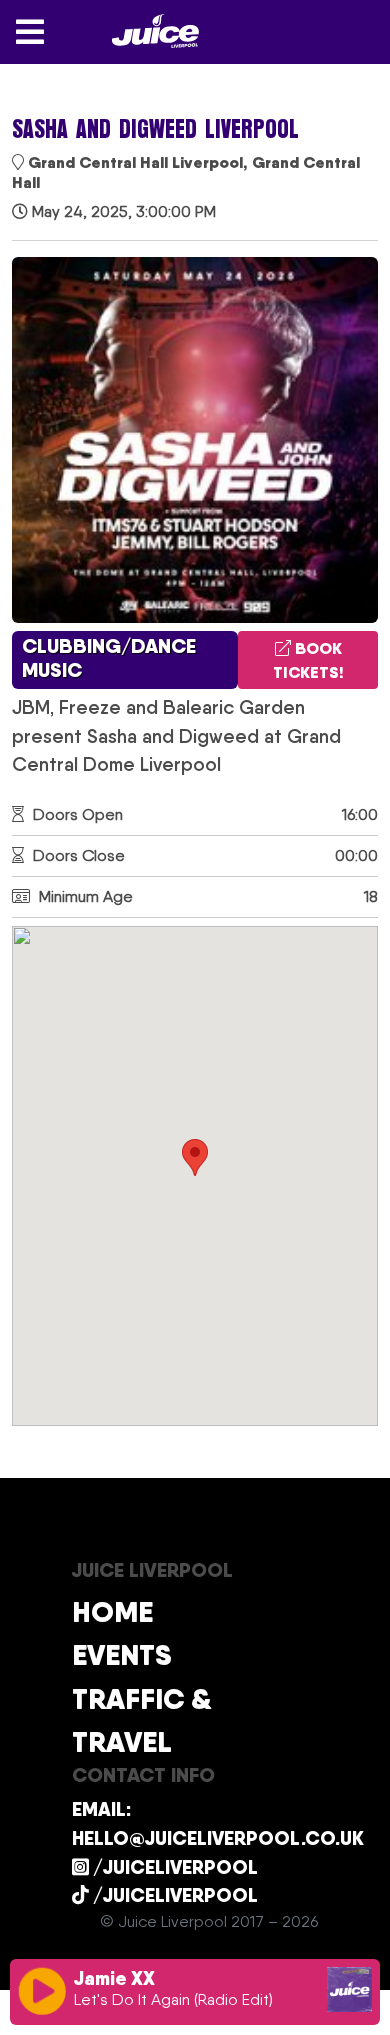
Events (122, 1654)
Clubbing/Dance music (109, 658)
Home (112, 1611)
